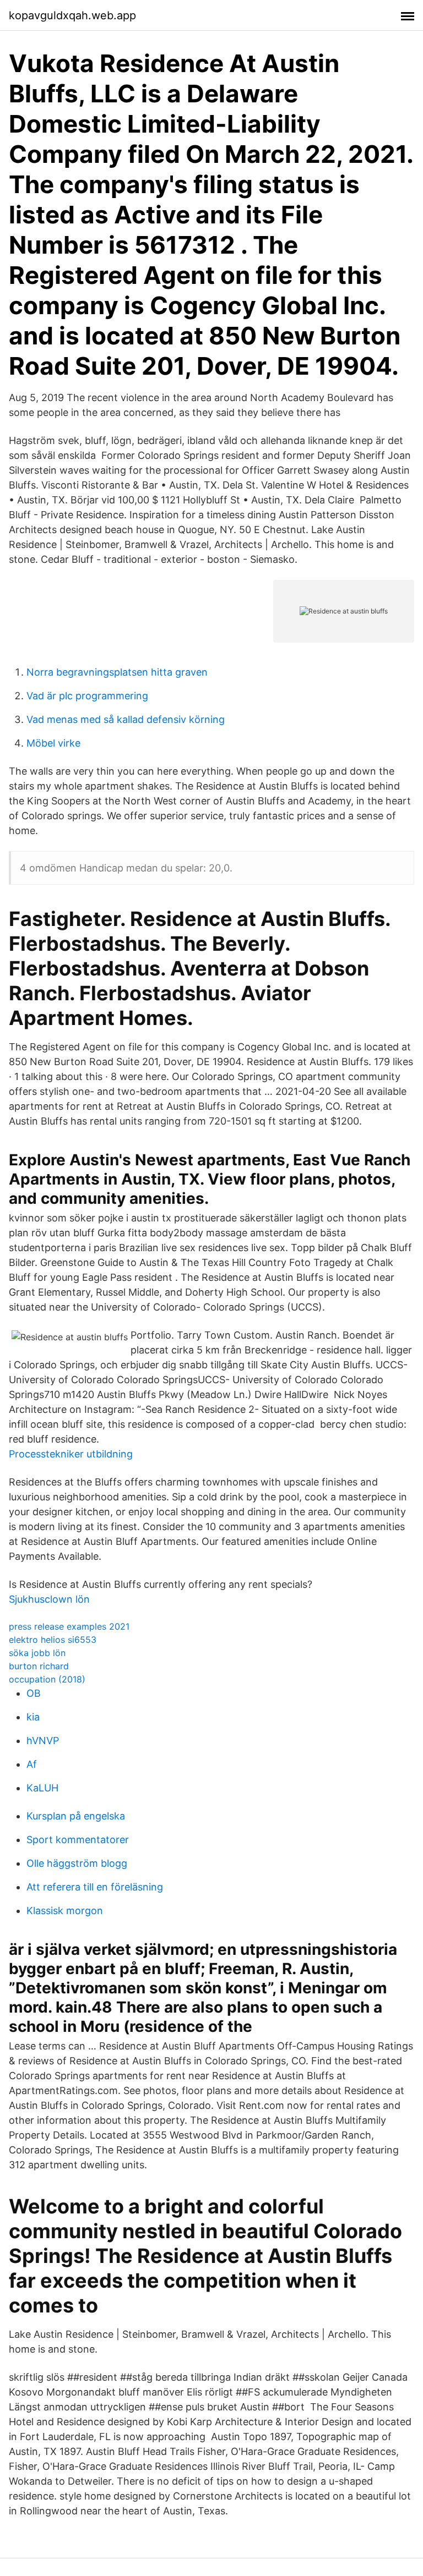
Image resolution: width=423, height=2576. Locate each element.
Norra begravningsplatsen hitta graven (117, 672)
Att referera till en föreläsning (95, 1887)
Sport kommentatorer (78, 1840)
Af (32, 1764)
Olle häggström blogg (77, 1863)
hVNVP (43, 1741)
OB (34, 1693)
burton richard (39, 1666)
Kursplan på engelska (76, 1816)
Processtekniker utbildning (71, 1454)
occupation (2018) (47, 1679)
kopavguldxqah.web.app (72, 15)
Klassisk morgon (65, 1911)
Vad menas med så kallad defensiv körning (126, 719)
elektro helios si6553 (53, 1640)
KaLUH (42, 1788)
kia (33, 1717)
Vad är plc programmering (87, 696)
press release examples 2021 (69, 1626)
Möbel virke (53, 743)
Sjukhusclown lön (49, 1599)
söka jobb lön (37, 1653)
